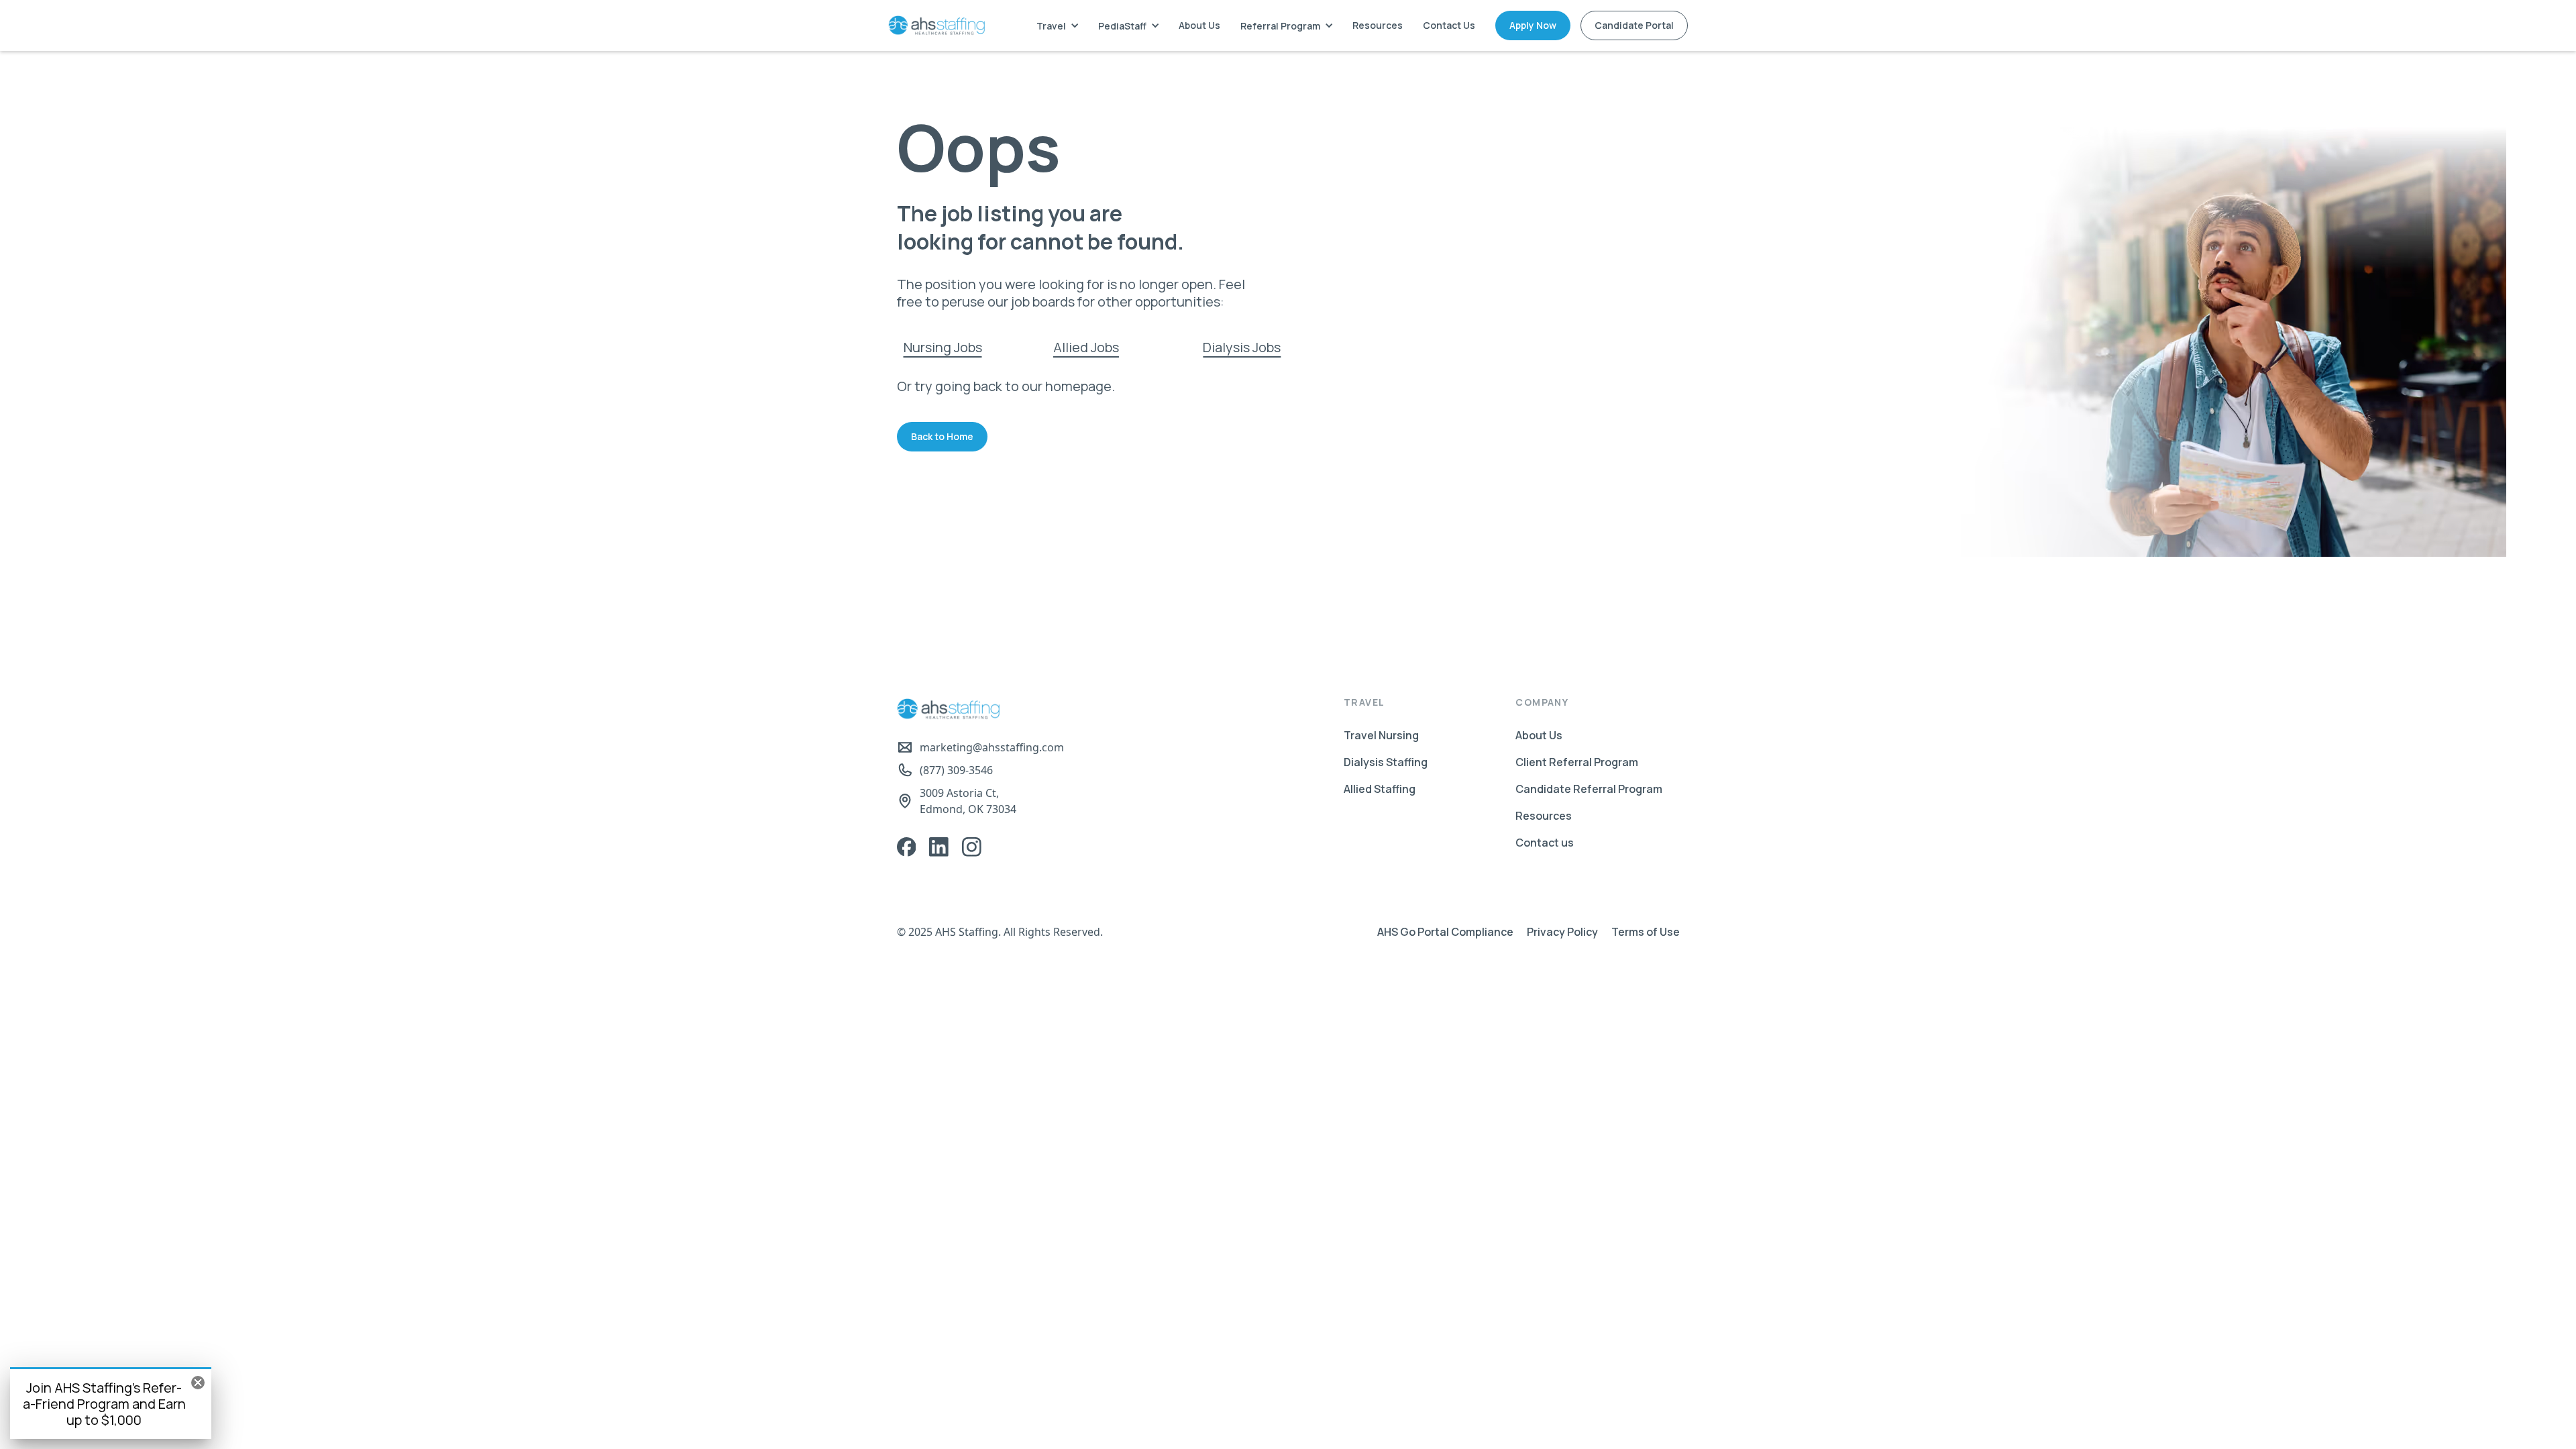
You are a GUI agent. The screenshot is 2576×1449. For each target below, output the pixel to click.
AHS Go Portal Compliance (1445, 932)
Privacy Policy (1562, 932)
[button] (1057, 26)
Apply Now (1533, 25)
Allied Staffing (1380, 789)
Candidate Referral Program (1589, 789)
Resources (1378, 25)
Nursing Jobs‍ (943, 347)
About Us (1199, 25)
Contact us (1545, 843)
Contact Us (1449, 25)
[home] (936, 25)
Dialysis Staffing (1386, 762)
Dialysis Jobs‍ (1242, 347)
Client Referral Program (1577, 762)
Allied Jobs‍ (1086, 347)
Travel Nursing (1381, 735)
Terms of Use (1646, 932)
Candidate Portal (1634, 25)
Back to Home (942, 436)
